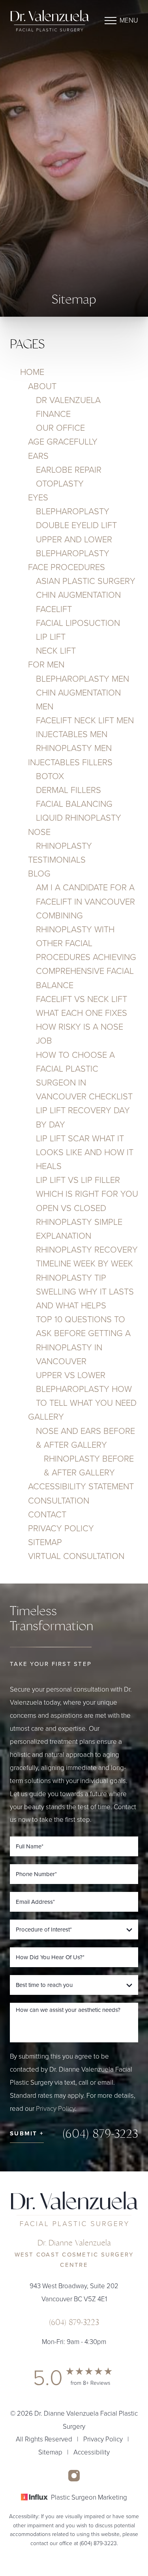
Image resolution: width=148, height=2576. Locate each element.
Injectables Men (72, 734)
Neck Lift (56, 651)
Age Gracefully (63, 442)
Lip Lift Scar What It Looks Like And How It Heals (85, 1152)
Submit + (27, 2133)
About (42, 386)
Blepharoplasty (73, 511)
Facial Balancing (74, 804)
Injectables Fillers (70, 762)
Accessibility (92, 2452)
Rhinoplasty (64, 846)
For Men (46, 665)
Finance (53, 414)
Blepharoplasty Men (82, 679)
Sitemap (45, 1542)
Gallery (46, 1417)
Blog (39, 874)
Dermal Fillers (68, 790)
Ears (38, 456)
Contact (47, 1515)
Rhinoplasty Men (74, 748)
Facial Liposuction (78, 623)
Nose (39, 832)
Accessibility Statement (81, 1487)
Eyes (38, 498)
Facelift (54, 609)
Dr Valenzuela (68, 400)
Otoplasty (60, 484)
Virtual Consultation (76, 1556)
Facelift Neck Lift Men (85, 721)
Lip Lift (51, 637)
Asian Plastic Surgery (86, 581)
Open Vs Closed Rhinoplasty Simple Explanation (79, 1222)
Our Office (60, 428)
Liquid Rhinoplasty (79, 818)
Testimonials (57, 860)
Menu (129, 20)
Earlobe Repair (69, 470)
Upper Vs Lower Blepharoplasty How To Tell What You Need (86, 1389)
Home (32, 372)
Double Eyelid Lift (76, 525)
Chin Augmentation (78, 595)
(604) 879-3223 (100, 2134)
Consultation (59, 1501)
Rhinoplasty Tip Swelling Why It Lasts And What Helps (85, 1292)
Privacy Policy (61, 1528)
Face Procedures (67, 567)
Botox (50, 776)
